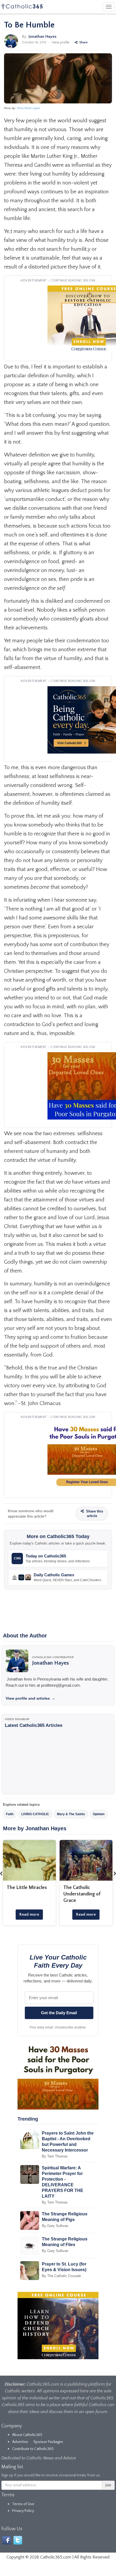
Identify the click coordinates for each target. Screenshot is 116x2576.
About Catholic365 (27, 2435)
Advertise (20, 2442)
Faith (10, 1814)
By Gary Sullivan (55, 2226)
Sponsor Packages (48, 2442)
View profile (61, 42)
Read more (29, 1914)
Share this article (94, 1514)
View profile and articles (30, 1698)
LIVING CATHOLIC (35, 1814)
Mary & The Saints (71, 1814)
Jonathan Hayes (42, 36)
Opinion (99, 1814)
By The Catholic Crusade (61, 2276)
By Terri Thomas (55, 2156)
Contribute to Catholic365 (33, 2449)
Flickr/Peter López (29, 108)
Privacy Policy (23, 2511)
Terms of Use (23, 2504)
